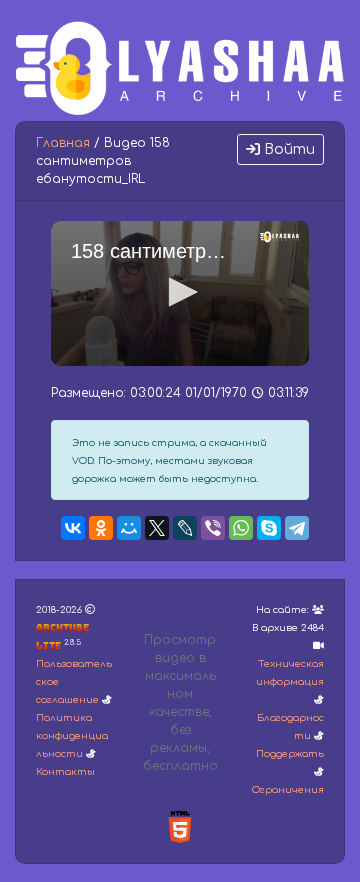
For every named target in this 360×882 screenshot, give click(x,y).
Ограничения (288, 790)
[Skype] (269, 528)
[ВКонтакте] (73, 528)
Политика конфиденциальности (72, 736)
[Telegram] (297, 528)
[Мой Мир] (129, 528)
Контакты (65, 772)
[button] (180, 292)
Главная (63, 143)
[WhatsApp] (241, 528)
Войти (287, 149)
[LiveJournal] (185, 528)
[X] (157, 528)
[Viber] (213, 528)
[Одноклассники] (101, 528)
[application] (180, 293)
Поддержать (290, 754)
